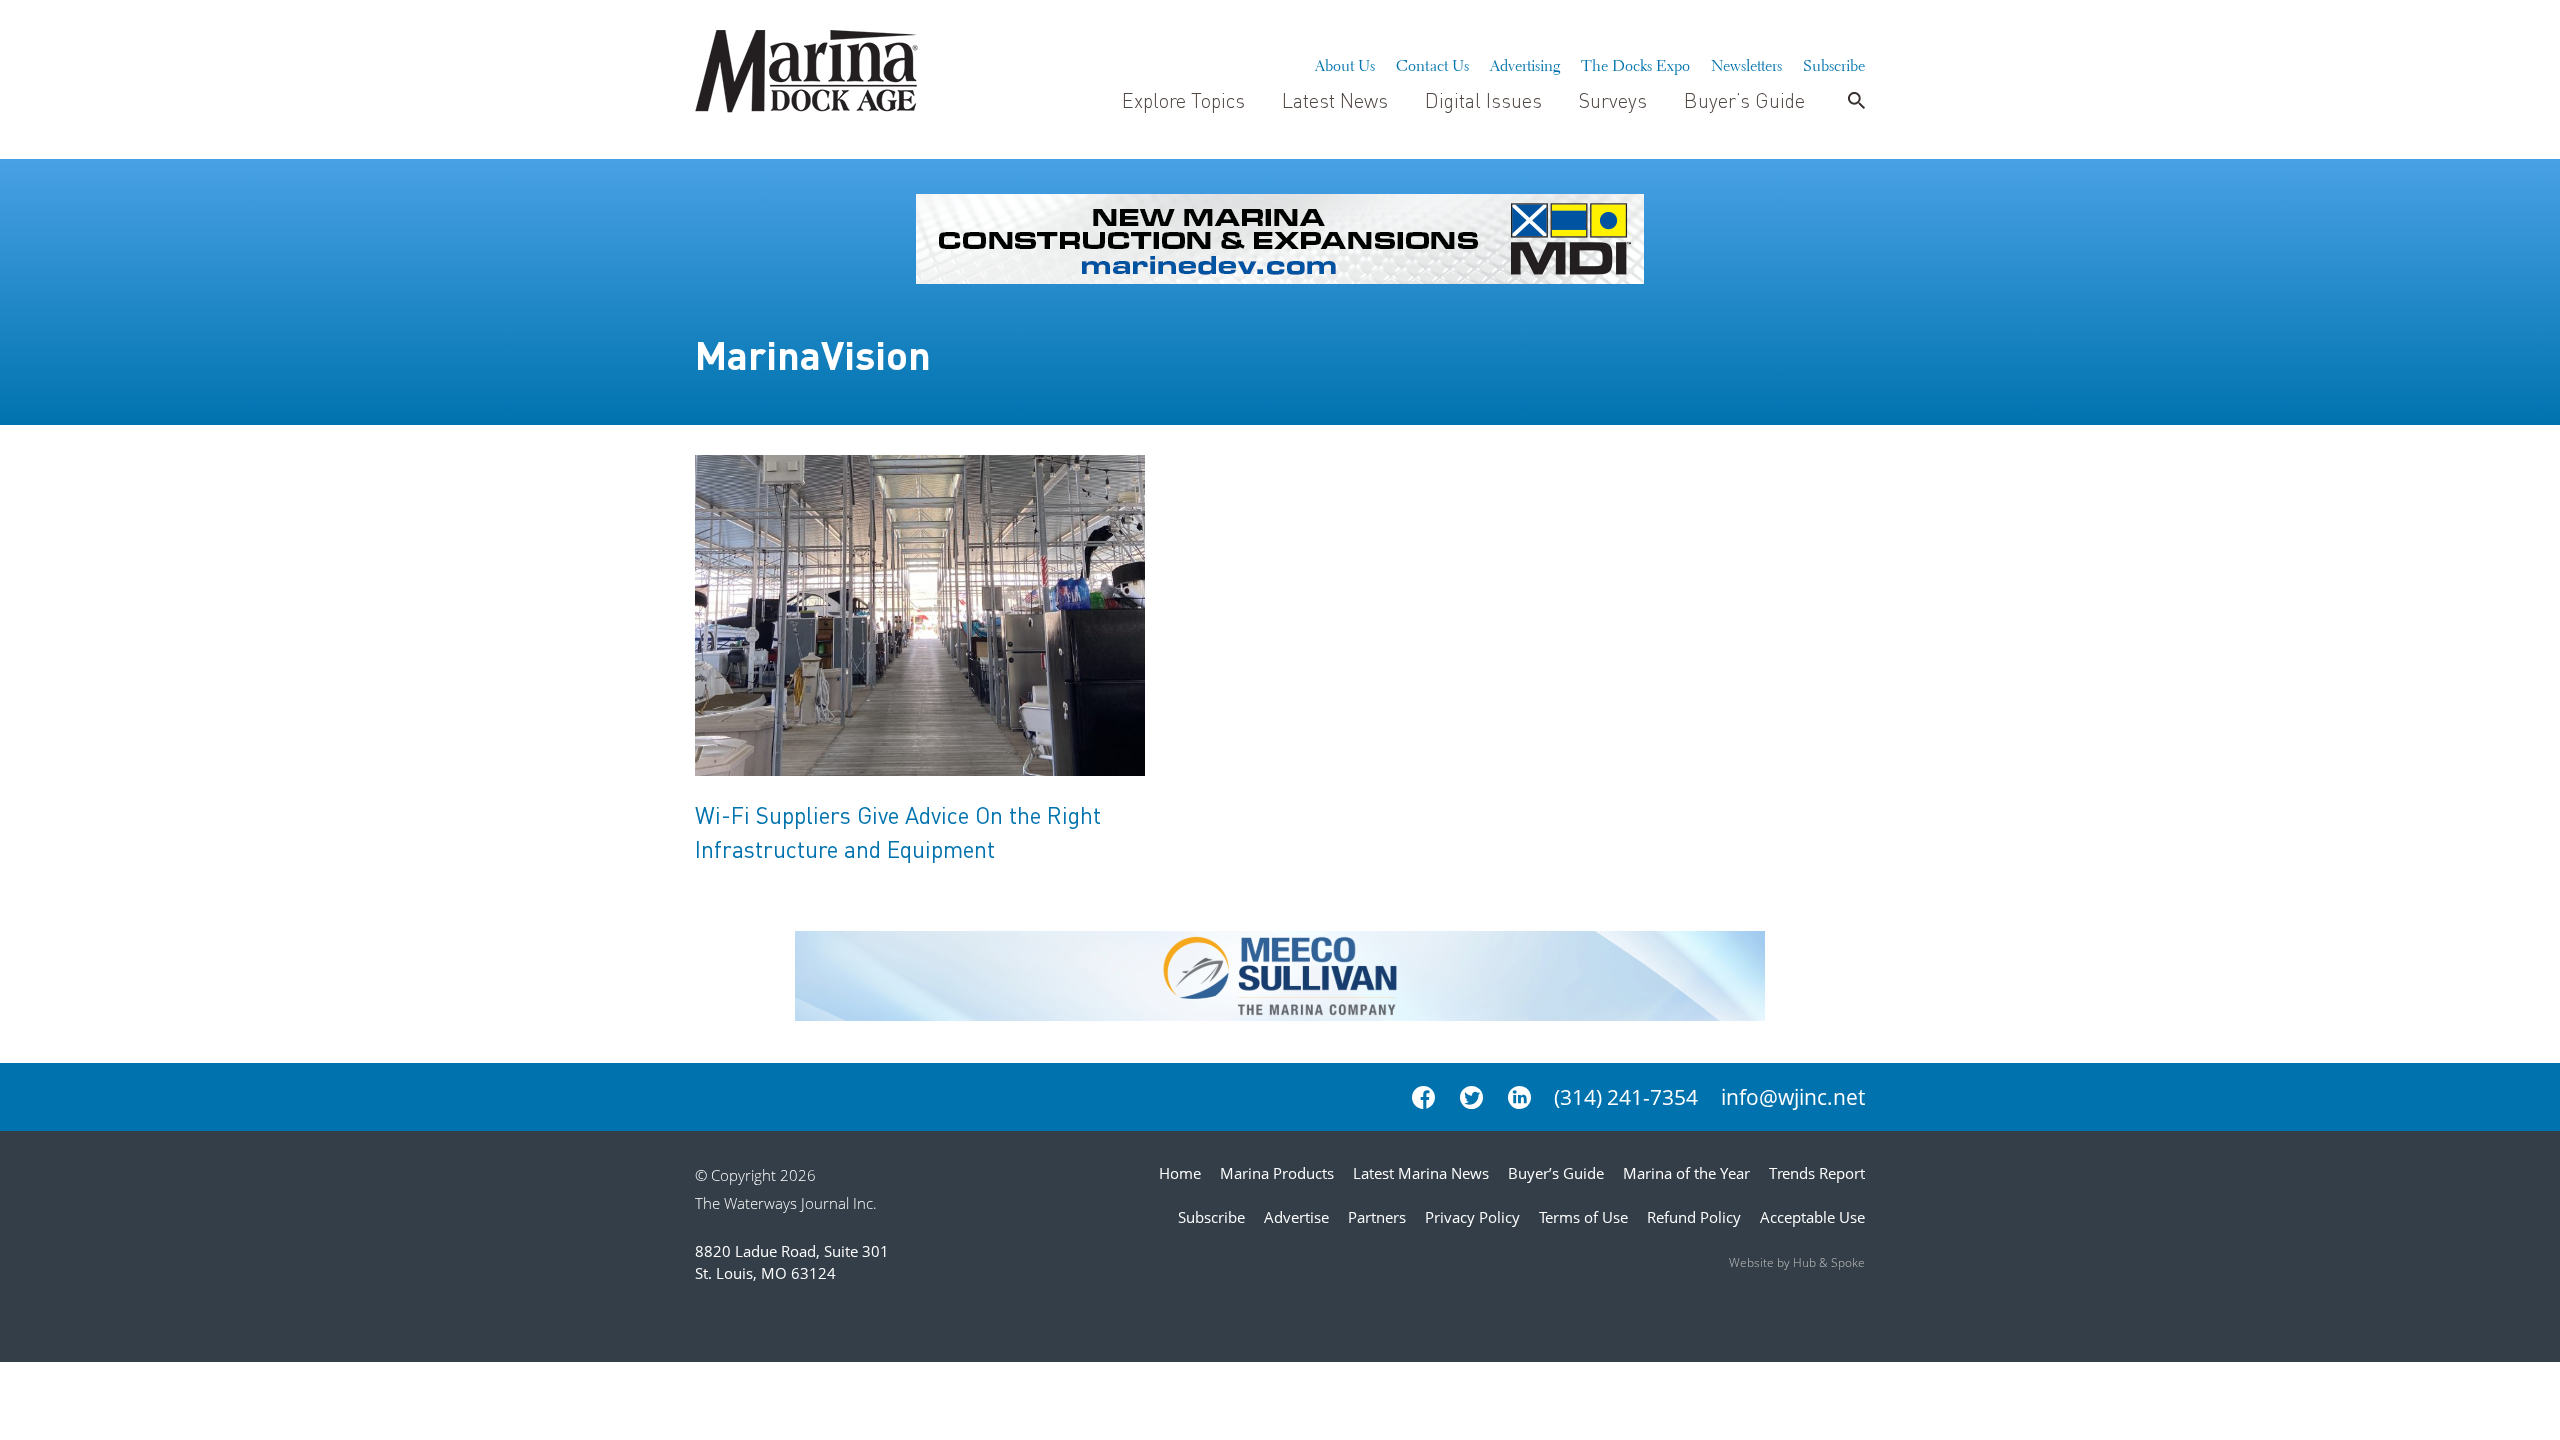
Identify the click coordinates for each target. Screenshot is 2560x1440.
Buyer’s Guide (1744, 100)
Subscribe (1834, 63)
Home (1180, 1173)
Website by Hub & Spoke (1797, 1262)
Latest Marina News (1421, 1173)
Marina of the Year (1686, 1173)
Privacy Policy (1472, 1217)
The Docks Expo (1635, 63)
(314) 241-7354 (1626, 1097)
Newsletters (1746, 63)
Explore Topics (1183, 100)
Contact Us (1432, 63)
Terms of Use (1583, 1217)
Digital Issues (1483, 100)
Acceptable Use (1812, 1217)
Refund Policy (1694, 1217)
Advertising (1525, 63)
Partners (1377, 1217)
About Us (1345, 63)
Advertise (1296, 1217)
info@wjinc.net (1793, 1097)
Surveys (1613, 100)
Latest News (1335, 100)
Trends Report (1817, 1173)
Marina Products (1277, 1173)
